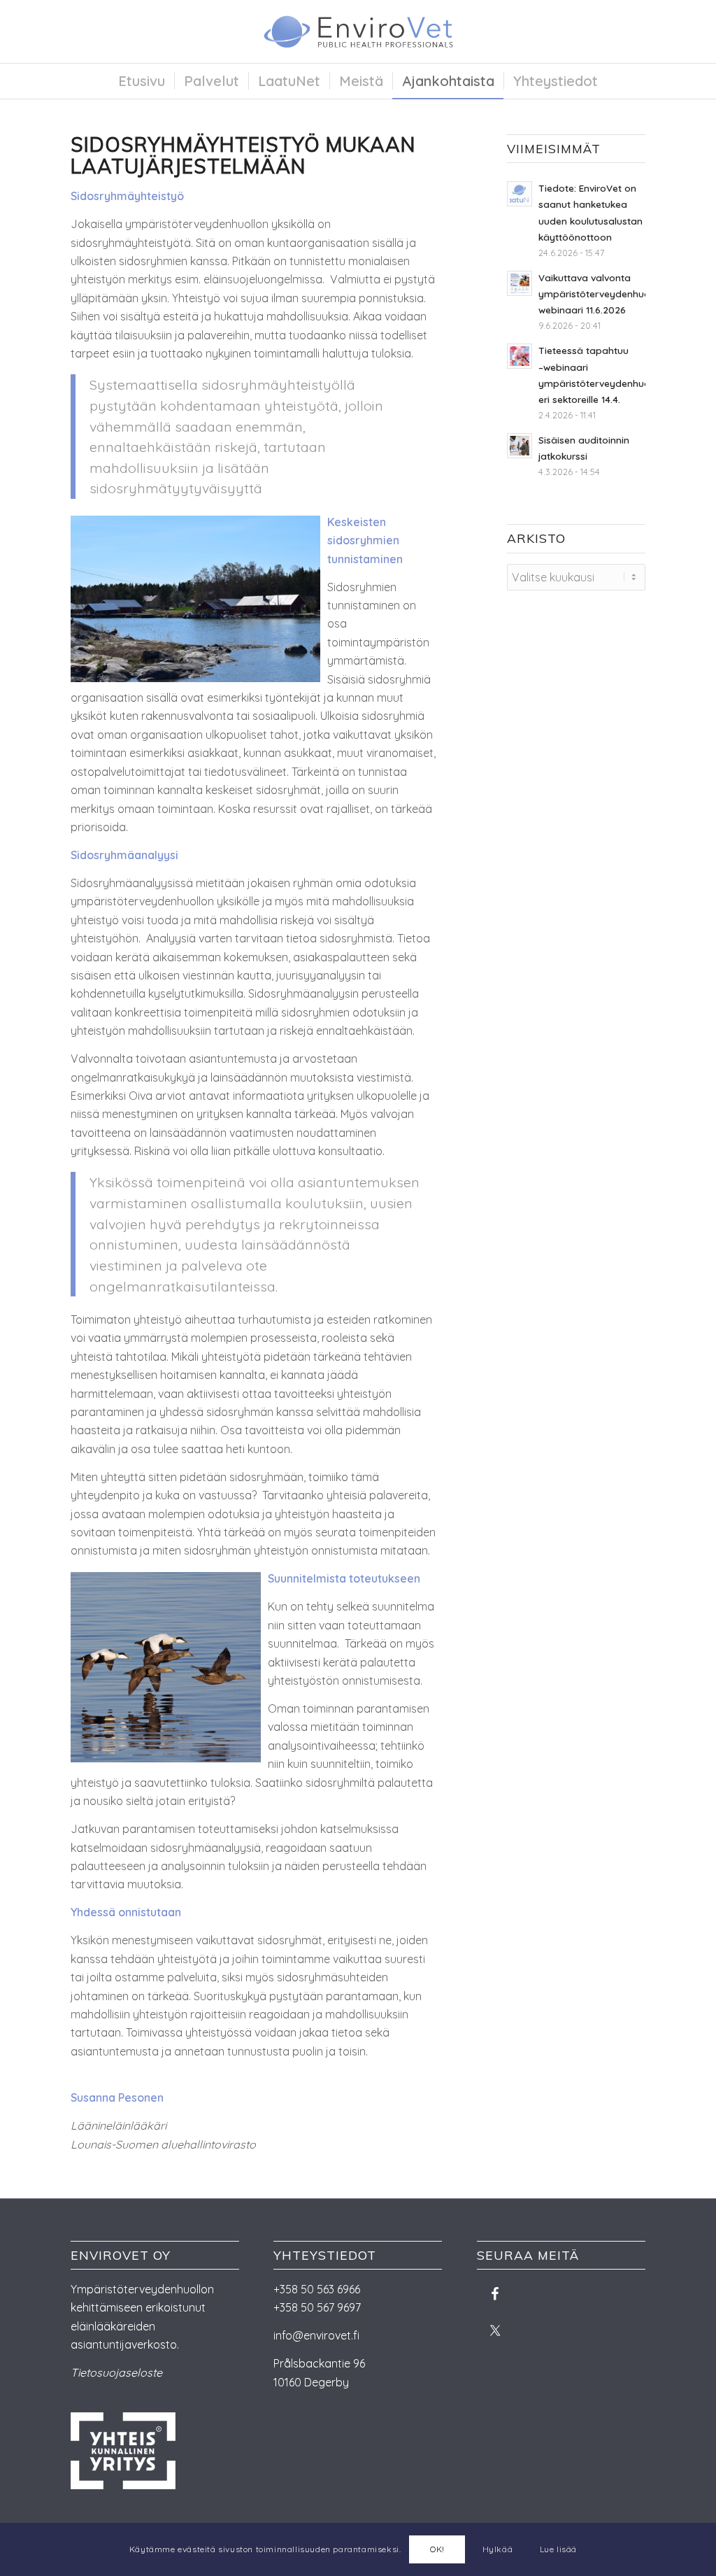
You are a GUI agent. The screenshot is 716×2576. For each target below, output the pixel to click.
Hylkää (498, 2549)
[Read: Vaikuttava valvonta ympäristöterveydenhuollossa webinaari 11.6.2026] (520, 283)
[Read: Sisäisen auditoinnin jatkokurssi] (520, 446)
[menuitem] (142, 81)
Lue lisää (558, 2549)
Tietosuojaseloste (116, 2372)
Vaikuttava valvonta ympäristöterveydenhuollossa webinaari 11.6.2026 (608, 293)
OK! (437, 2549)
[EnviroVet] (358, 31)
